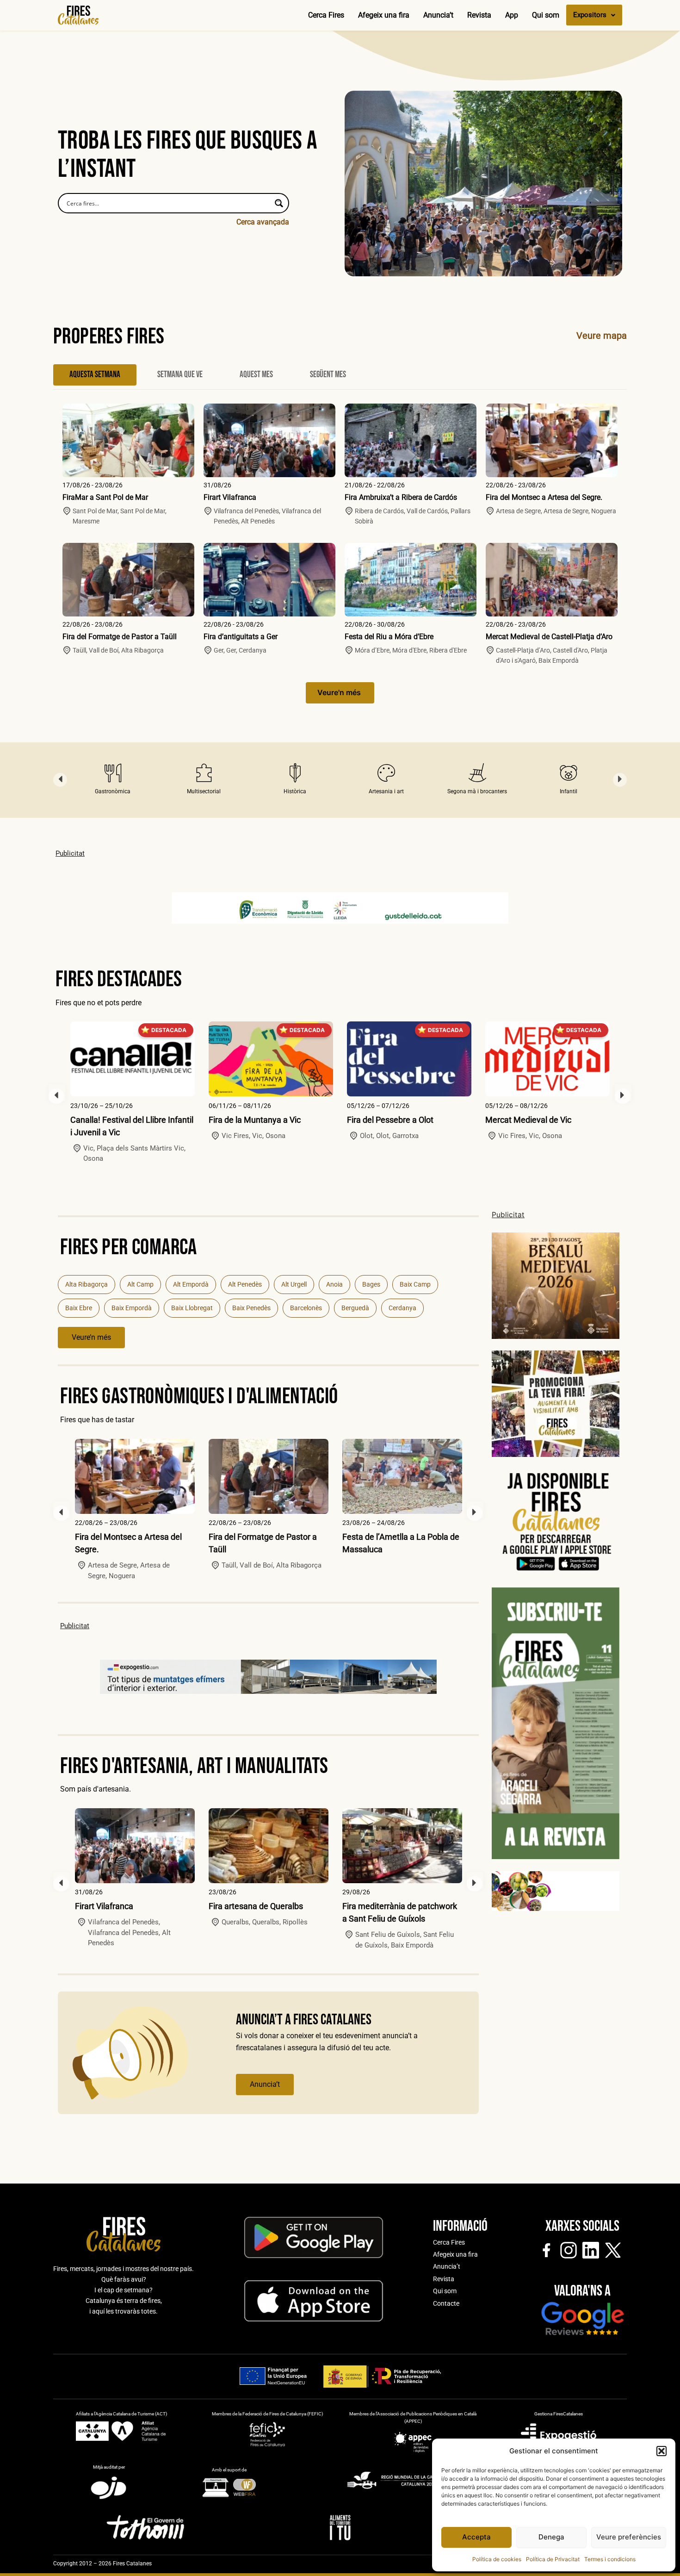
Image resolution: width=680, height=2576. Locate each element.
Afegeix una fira (384, 15)
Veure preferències (629, 2537)
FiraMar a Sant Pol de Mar (105, 497)
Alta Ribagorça (87, 1284)
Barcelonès (306, 1308)
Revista (479, 15)
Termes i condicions (610, 2559)
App (512, 15)
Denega (551, 2537)
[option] (113, 780)
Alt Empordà (191, 1284)
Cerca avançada (263, 222)
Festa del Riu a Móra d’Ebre (389, 637)
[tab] (95, 375)
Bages (371, 1284)
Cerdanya (402, 1308)
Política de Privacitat (553, 2559)
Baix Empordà (132, 1308)
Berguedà (355, 1308)
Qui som (546, 15)
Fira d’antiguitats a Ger (241, 637)
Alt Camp (140, 1284)
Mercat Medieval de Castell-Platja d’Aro (549, 637)
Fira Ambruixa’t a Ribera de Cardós (401, 497)
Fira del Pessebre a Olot (390, 1120)
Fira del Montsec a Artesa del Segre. (544, 497)
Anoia (334, 1284)
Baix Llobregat (192, 1308)
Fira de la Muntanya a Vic (255, 1120)
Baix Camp (415, 1284)
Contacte (446, 2303)
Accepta (476, 2537)
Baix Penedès (251, 1308)
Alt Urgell (294, 1284)
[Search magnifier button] (279, 203)
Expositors (590, 15)
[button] (661, 2451)
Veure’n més (91, 1337)
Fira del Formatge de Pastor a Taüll (120, 637)
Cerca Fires (326, 15)
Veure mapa (602, 336)
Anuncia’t (438, 15)
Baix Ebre (79, 1308)
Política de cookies (497, 2559)
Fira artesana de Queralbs (256, 1906)
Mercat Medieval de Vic (528, 1120)
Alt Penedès (245, 1284)
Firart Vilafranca (230, 497)
